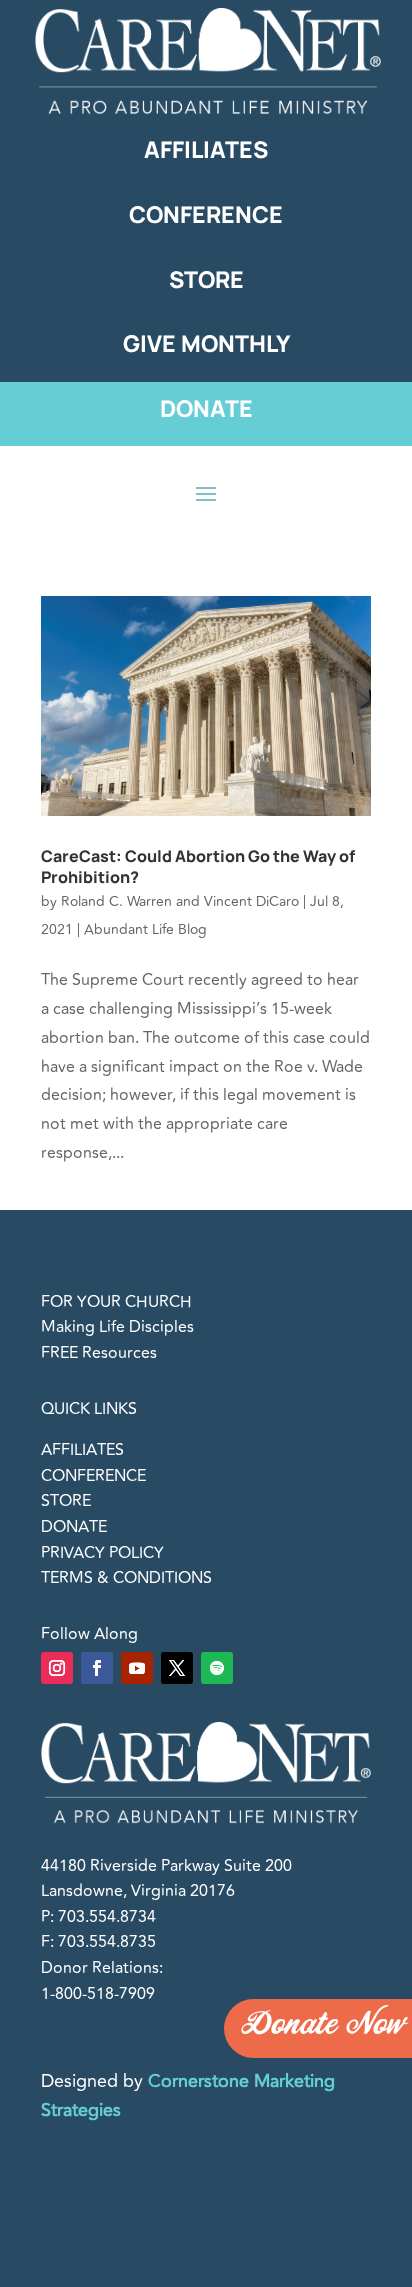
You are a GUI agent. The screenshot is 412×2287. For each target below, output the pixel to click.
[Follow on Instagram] (57, 1668)
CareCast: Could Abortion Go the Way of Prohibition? (198, 866)
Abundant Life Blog (145, 929)
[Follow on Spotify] (217, 1668)
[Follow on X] (177, 1668)
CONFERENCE (93, 1476)
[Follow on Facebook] (97, 1668)
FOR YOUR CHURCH (116, 1302)
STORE (66, 1501)
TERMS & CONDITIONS (126, 1578)
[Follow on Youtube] (137, 1668)
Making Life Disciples (117, 1327)
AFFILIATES (82, 1450)
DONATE (74, 1527)
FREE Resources (99, 1353)
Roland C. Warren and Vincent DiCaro (180, 901)
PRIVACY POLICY (102, 1553)
